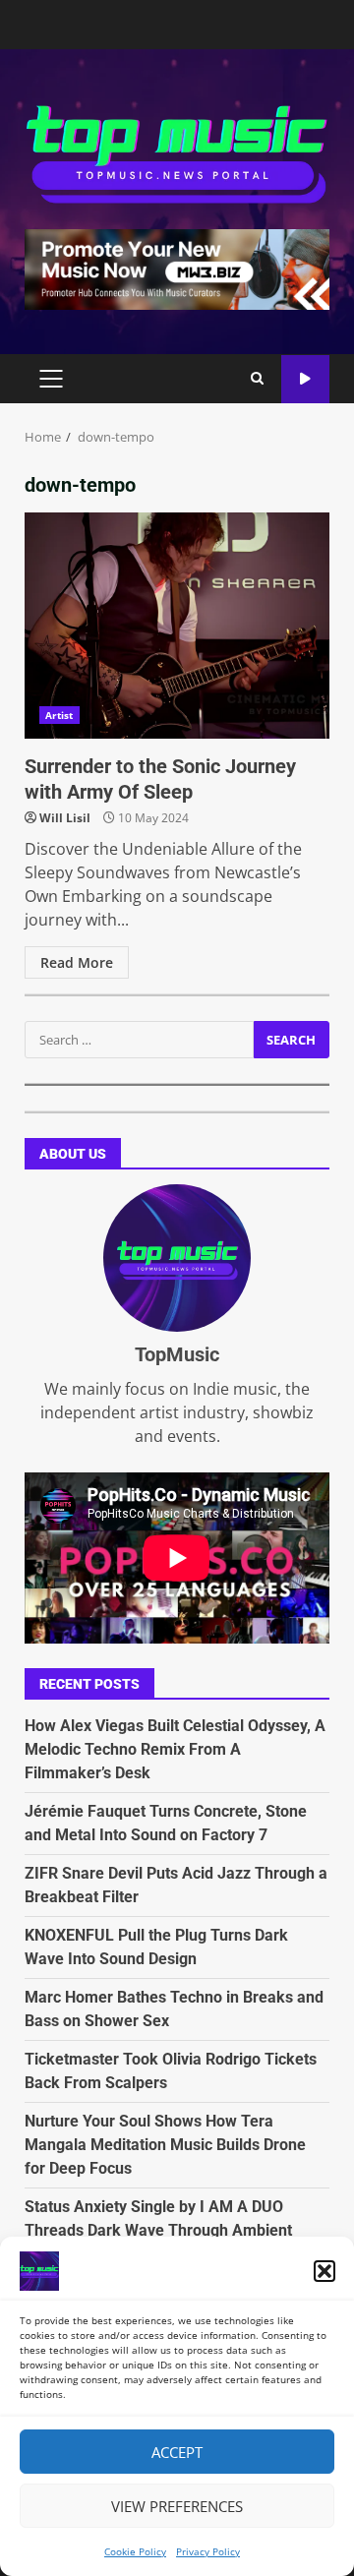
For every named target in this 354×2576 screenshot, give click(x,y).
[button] (324, 2271)
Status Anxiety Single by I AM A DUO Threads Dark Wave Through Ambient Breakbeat (158, 2230)
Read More (77, 962)
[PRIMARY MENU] (51, 379)
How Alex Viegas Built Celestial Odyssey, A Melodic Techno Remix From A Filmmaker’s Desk (175, 1749)
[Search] (257, 379)
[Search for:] (139, 1040)
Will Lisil (65, 818)
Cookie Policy (135, 2551)
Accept (177, 2452)
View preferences (177, 2506)
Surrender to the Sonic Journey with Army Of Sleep (177, 626)
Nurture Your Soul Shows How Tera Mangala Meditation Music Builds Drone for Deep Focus (165, 2145)
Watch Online (305, 379)
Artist (59, 715)
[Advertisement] (177, 268)
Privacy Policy (208, 2551)
